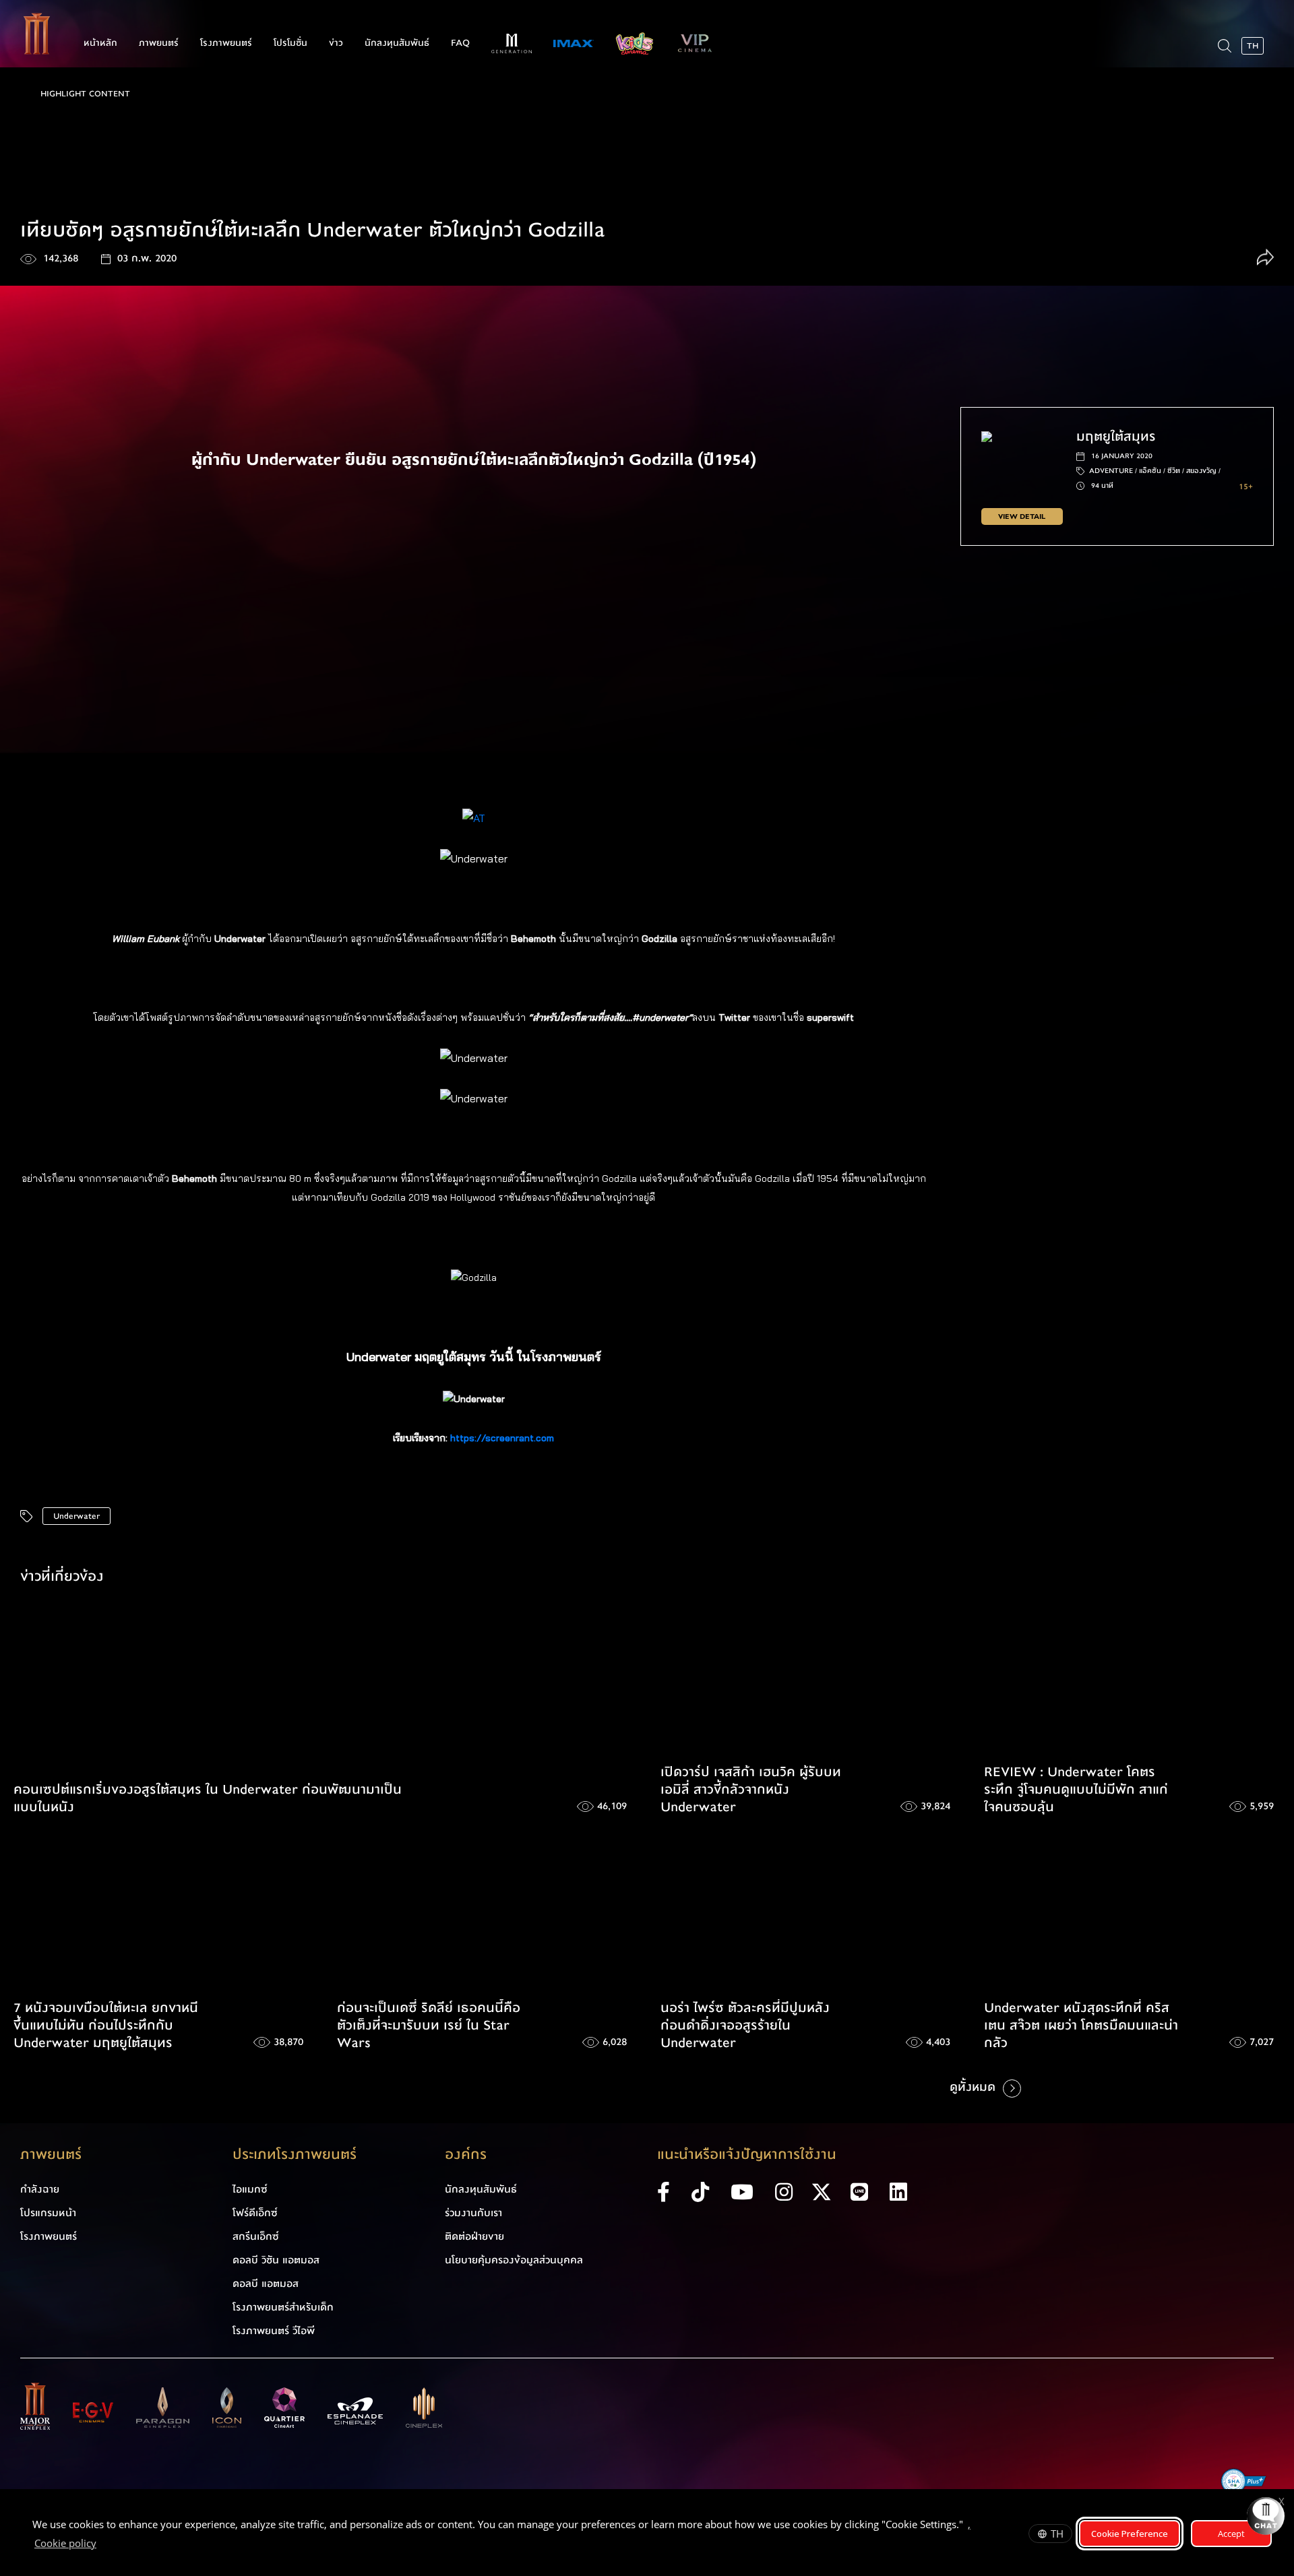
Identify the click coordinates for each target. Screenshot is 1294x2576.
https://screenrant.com (502, 1438)
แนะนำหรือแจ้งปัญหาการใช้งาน (747, 2155)
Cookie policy (65, 2543)
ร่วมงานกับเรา (473, 2213)
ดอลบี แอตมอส (266, 2284)
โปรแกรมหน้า (48, 2213)
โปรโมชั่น (290, 43)
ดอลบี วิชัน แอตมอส (276, 2260)
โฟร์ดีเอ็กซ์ (255, 2213)
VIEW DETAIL (1022, 516)
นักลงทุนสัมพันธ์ (397, 43)
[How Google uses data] (103, 2545)
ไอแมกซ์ (250, 2189)
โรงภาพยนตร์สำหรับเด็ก (283, 2307)
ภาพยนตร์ (159, 43)
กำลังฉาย (40, 2189)
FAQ (460, 43)
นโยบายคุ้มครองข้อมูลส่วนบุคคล (514, 2260)
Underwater (76, 1516)
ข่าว (336, 43)
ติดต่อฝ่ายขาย (474, 2236)
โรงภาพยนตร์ (226, 43)
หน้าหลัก (100, 43)
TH (1057, 2534)
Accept (1231, 2534)
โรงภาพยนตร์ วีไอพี (274, 2331)
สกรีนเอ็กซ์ (256, 2236)
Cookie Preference (1130, 2534)
